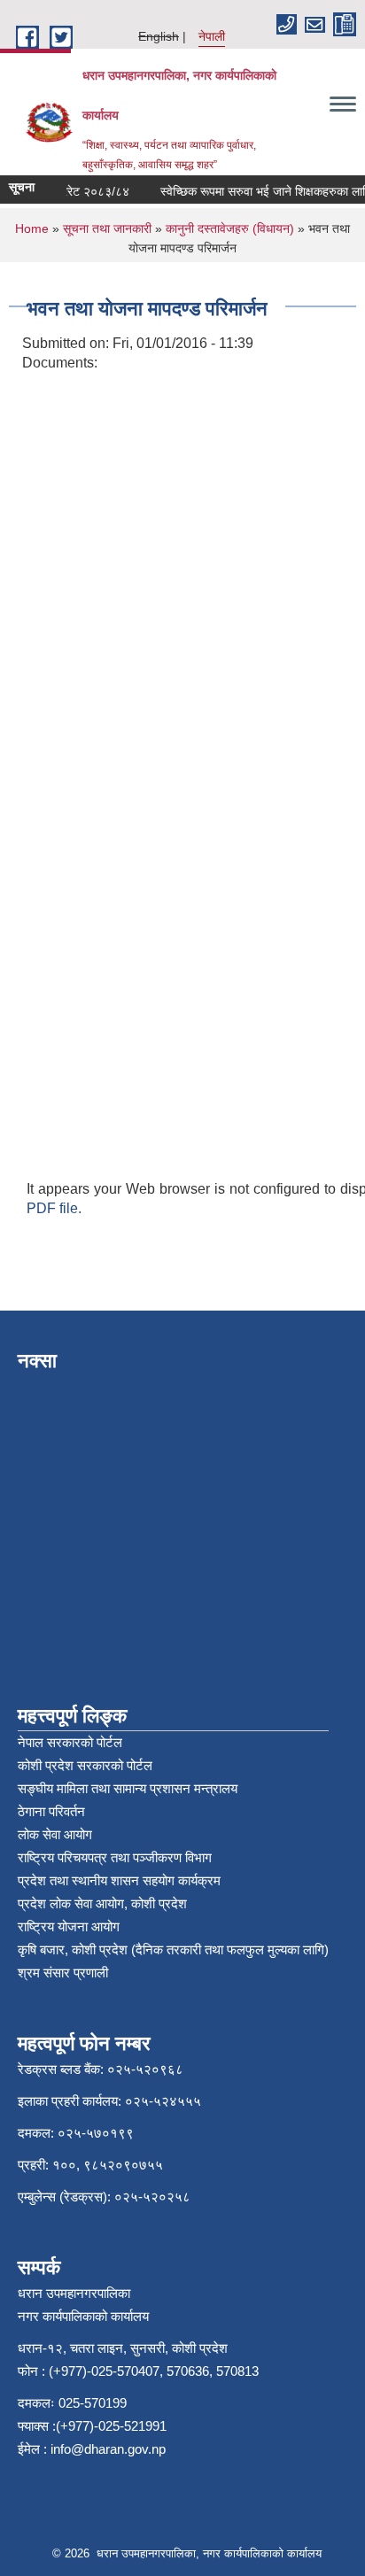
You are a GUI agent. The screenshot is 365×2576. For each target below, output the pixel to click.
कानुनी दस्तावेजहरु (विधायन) (230, 228)
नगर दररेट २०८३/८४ (75, 191)
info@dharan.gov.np (108, 2449)
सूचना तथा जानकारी (107, 228)
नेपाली (212, 36)
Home (32, 228)
